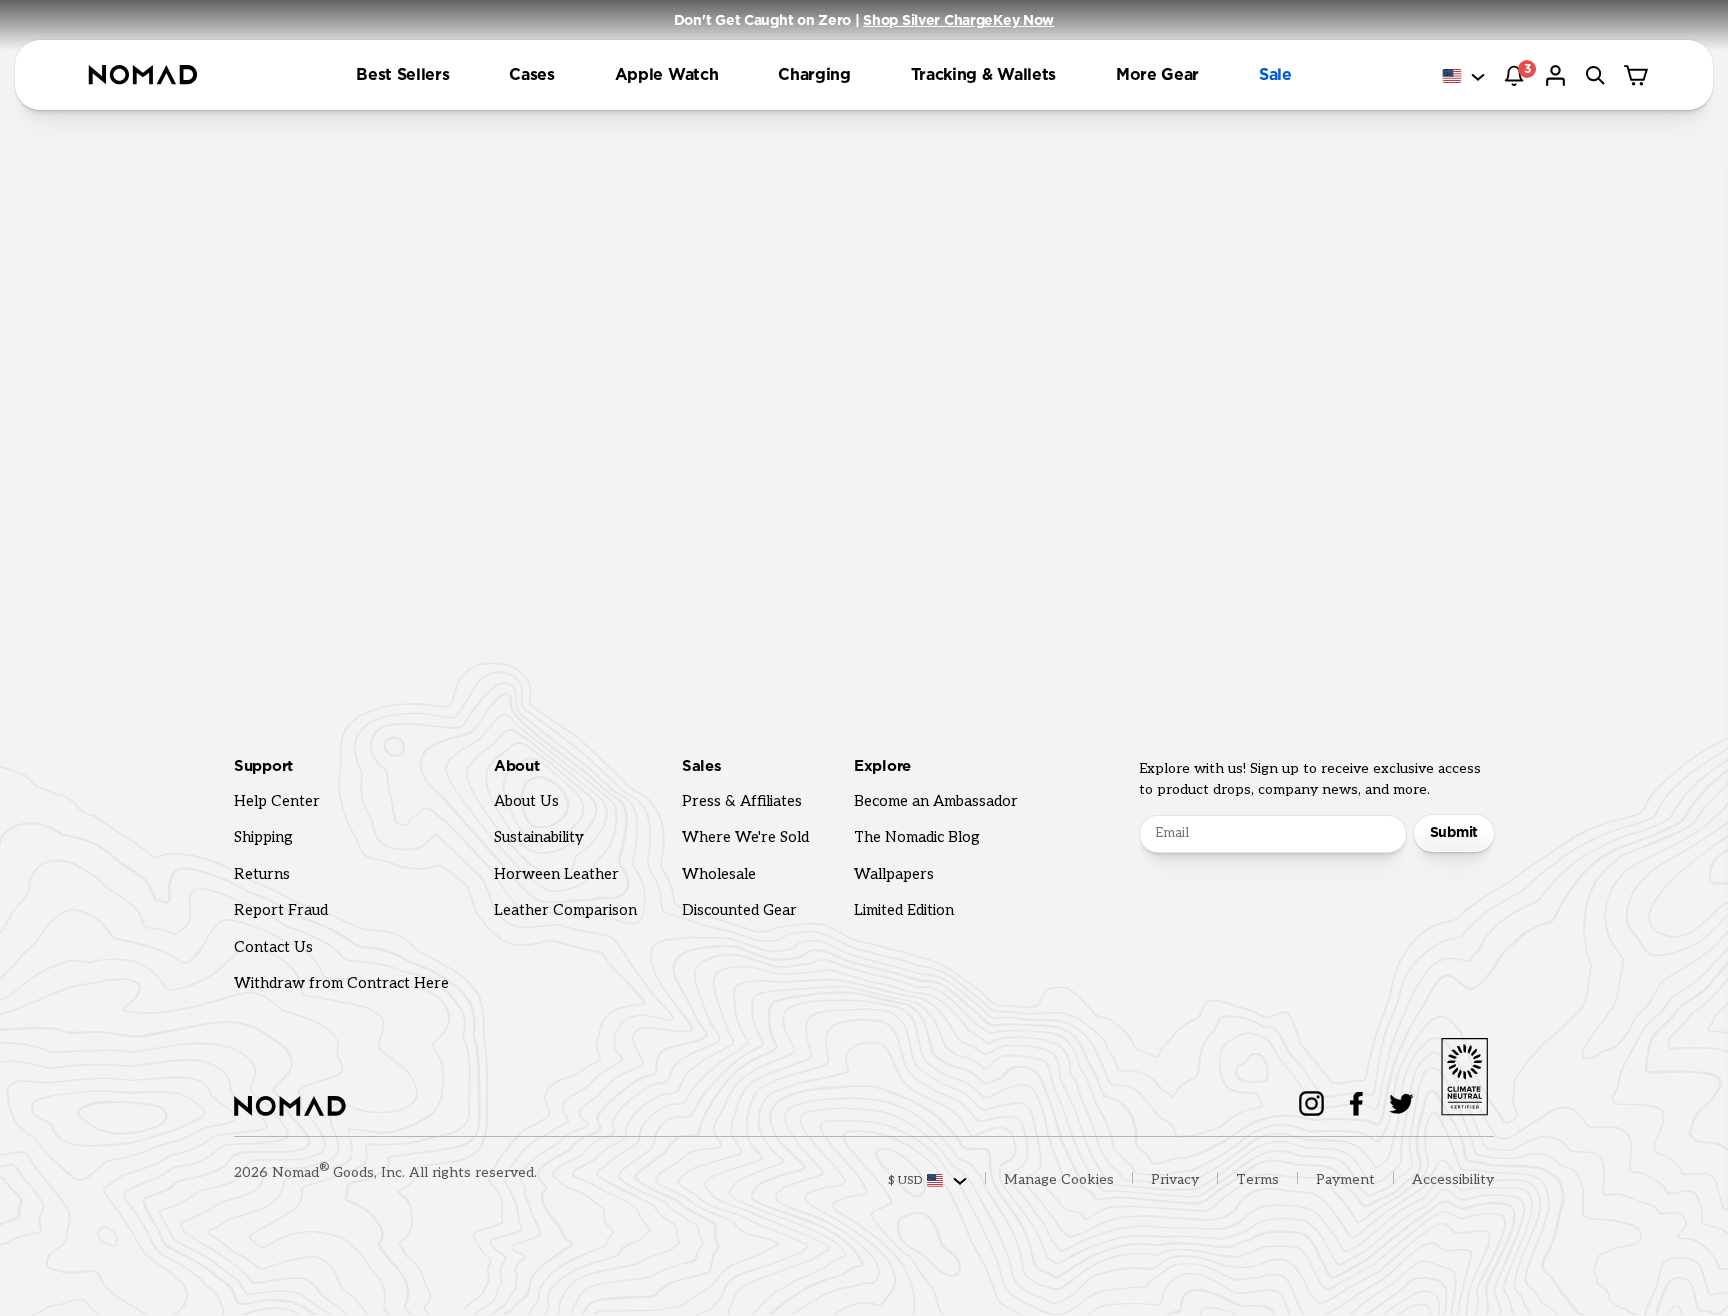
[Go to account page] (1558, 75)
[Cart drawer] (1638, 75)
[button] (402, 75)
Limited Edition (904, 910)
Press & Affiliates (742, 801)
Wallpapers (894, 874)
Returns (262, 874)
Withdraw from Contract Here (341, 983)
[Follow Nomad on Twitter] (1401, 1103)
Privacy (1175, 1179)
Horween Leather (556, 874)
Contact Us (273, 947)
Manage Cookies (1059, 1179)
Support (263, 766)
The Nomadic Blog (917, 837)
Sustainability (539, 837)
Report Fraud (281, 910)
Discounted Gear (739, 910)
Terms (1257, 1179)
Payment (1345, 1179)
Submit (1454, 833)
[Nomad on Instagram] (1311, 1103)
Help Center (277, 801)
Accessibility (1453, 1179)
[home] (143, 75)
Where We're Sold (745, 837)
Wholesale (719, 874)
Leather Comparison (565, 910)
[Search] (1598, 75)
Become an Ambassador (936, 801)
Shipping (263, 837)
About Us (526, 801)
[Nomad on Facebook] (1356, 1103)
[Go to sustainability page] (1464, 1073)
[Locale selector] (1465, 76)
